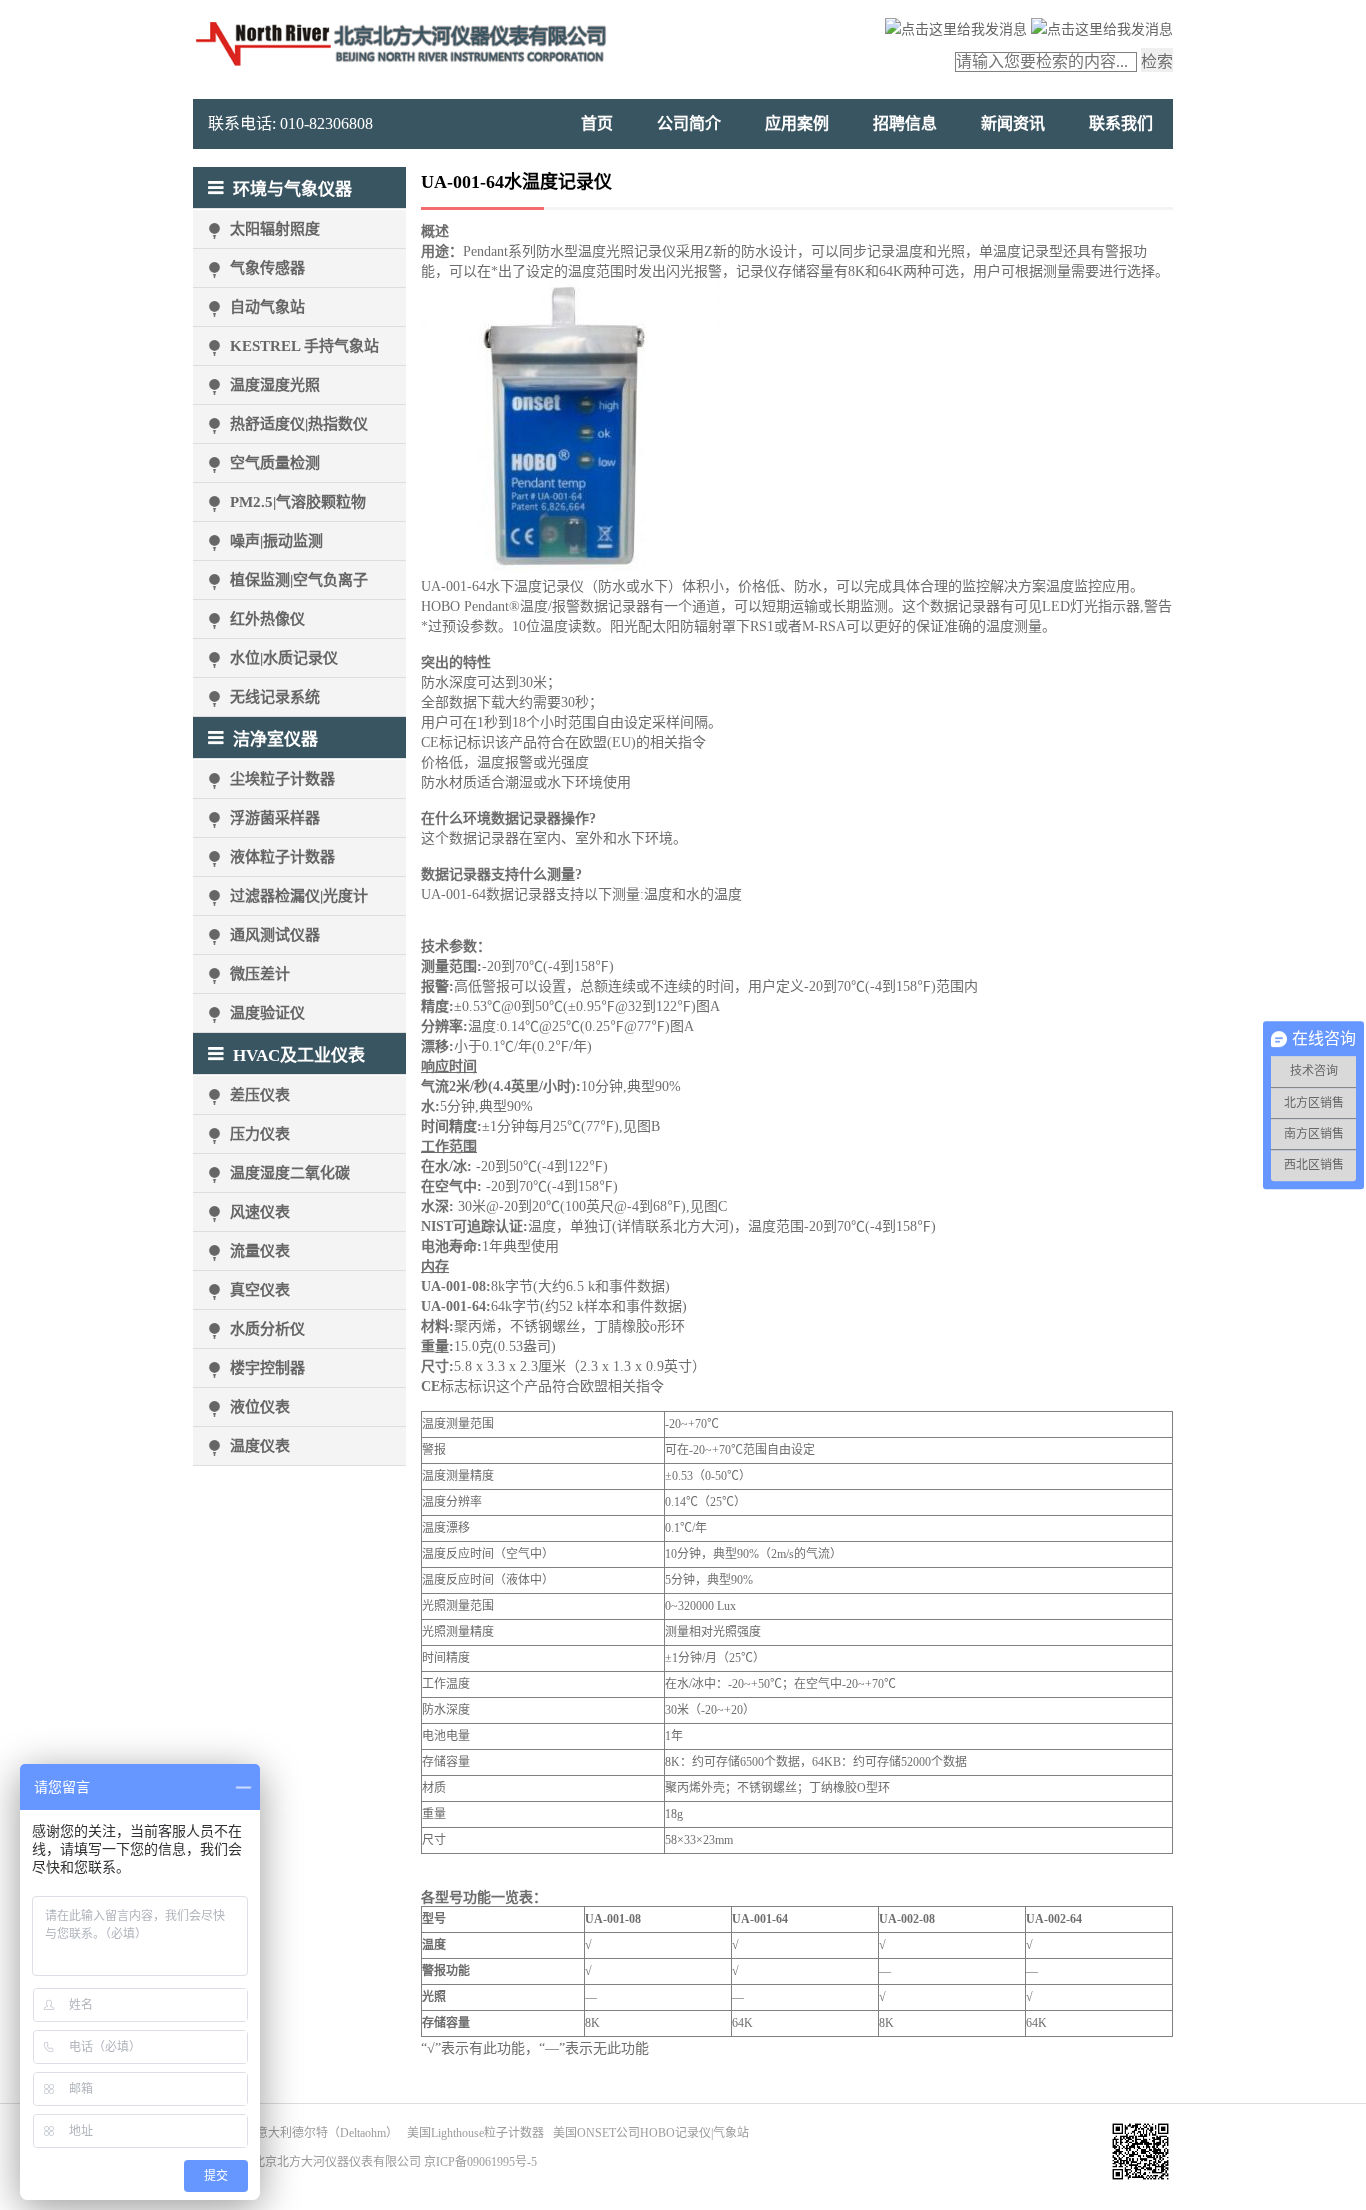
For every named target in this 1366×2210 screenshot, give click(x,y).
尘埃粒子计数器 (282, 779)
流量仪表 (260, 1251)
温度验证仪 (267, 1013)
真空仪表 (260, 1290)
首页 (597, 123)
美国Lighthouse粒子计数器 (475, 2133)
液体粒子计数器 (282, 857)
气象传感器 (267, 268)
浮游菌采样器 (275, 818)
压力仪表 (260, 1134)
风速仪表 (260, 1212)
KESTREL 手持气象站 (304, 346)
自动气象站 (267, 307)
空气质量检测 (275, 463)
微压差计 (260, 974)
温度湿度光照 (275, 385)
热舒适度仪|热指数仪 (299, 424)
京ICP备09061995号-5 (480, 2162)
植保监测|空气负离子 (299, 580)
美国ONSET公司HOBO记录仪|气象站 (651, 2133)
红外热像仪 (267, 619)
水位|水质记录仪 (284, 658)
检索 (1157, 61)
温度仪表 (260, 1446)
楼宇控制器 (267, 1368)
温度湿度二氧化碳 (290, 1173)
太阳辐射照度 (275, 229)
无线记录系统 (275, 697)
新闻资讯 (1013, 123)
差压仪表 (260, 1095)
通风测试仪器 (275, 935)
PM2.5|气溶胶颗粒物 (298, 502)
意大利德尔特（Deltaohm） (327, 2133)
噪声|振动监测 (276, 541)
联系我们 (1121, 123)
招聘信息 (905, 123)
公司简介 (689, 123)
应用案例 (797, 123)
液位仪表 (260, 1407)
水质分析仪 (267, 1329)
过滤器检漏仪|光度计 (299, 896)
